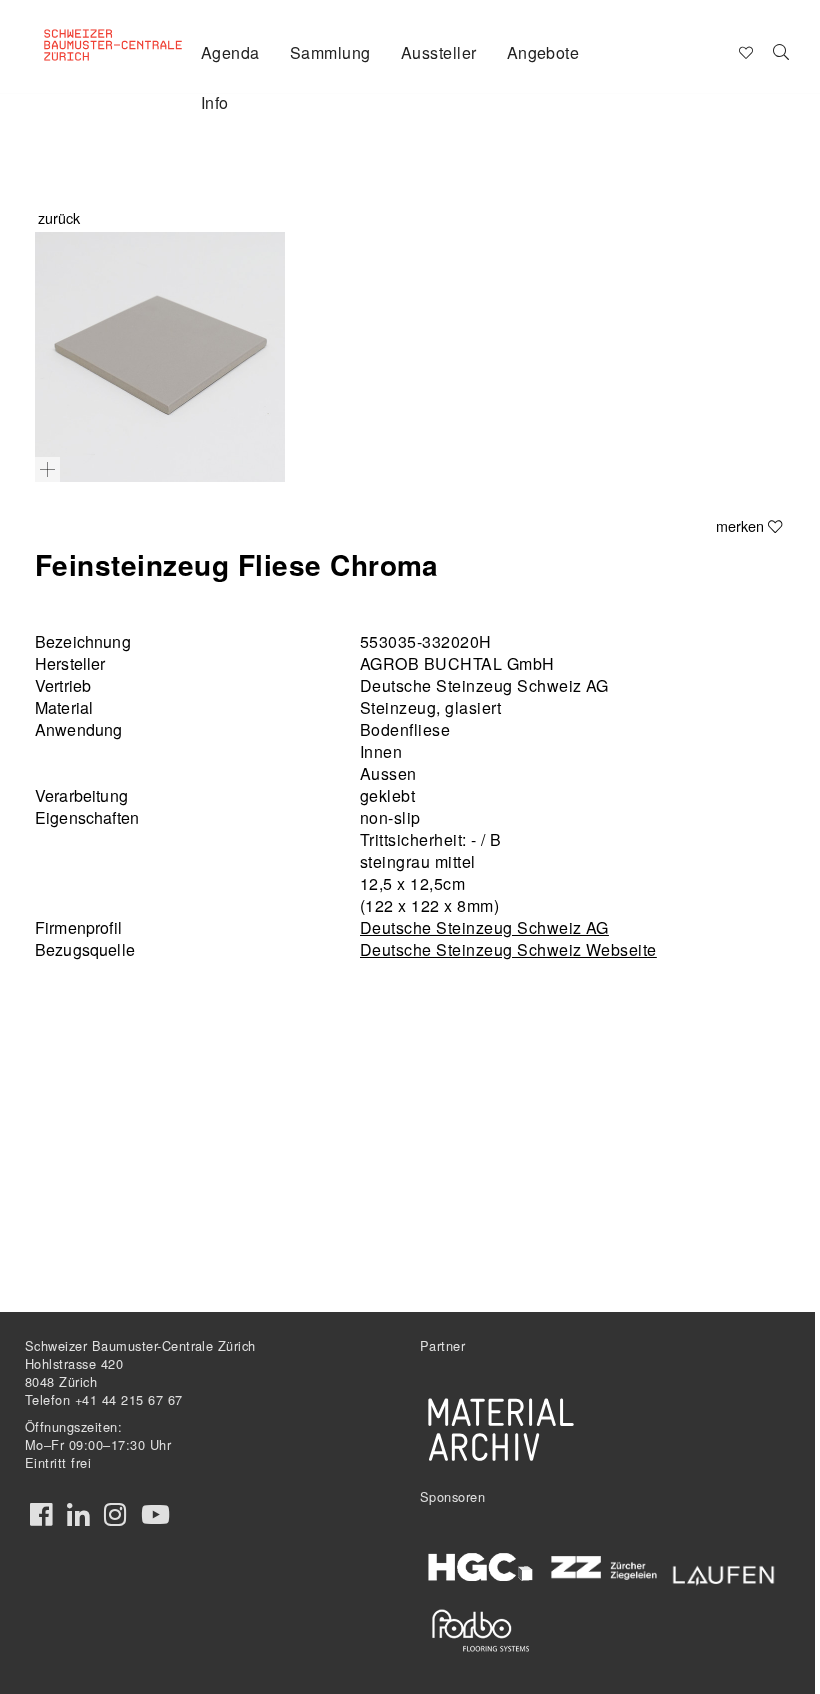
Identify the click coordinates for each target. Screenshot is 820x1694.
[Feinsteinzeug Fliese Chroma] (160, 357)
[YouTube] (155, 1515)
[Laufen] (724, 1572)
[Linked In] (78, 1515)
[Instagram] (115, 1515)
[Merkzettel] (744, 51)
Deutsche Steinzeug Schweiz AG (484, 927)
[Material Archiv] (501, 1429)
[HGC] (481, 1567)
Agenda (230, 52)
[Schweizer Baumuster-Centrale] (116, 51)
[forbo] (481, 1630)
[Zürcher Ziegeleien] (603, 1566)
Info (215, 102)
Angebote (543, 52)
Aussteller (439, 52)
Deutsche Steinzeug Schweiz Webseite (508, 949)
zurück (59, 217)
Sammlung (330, 52)
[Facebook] (41, 1515)
